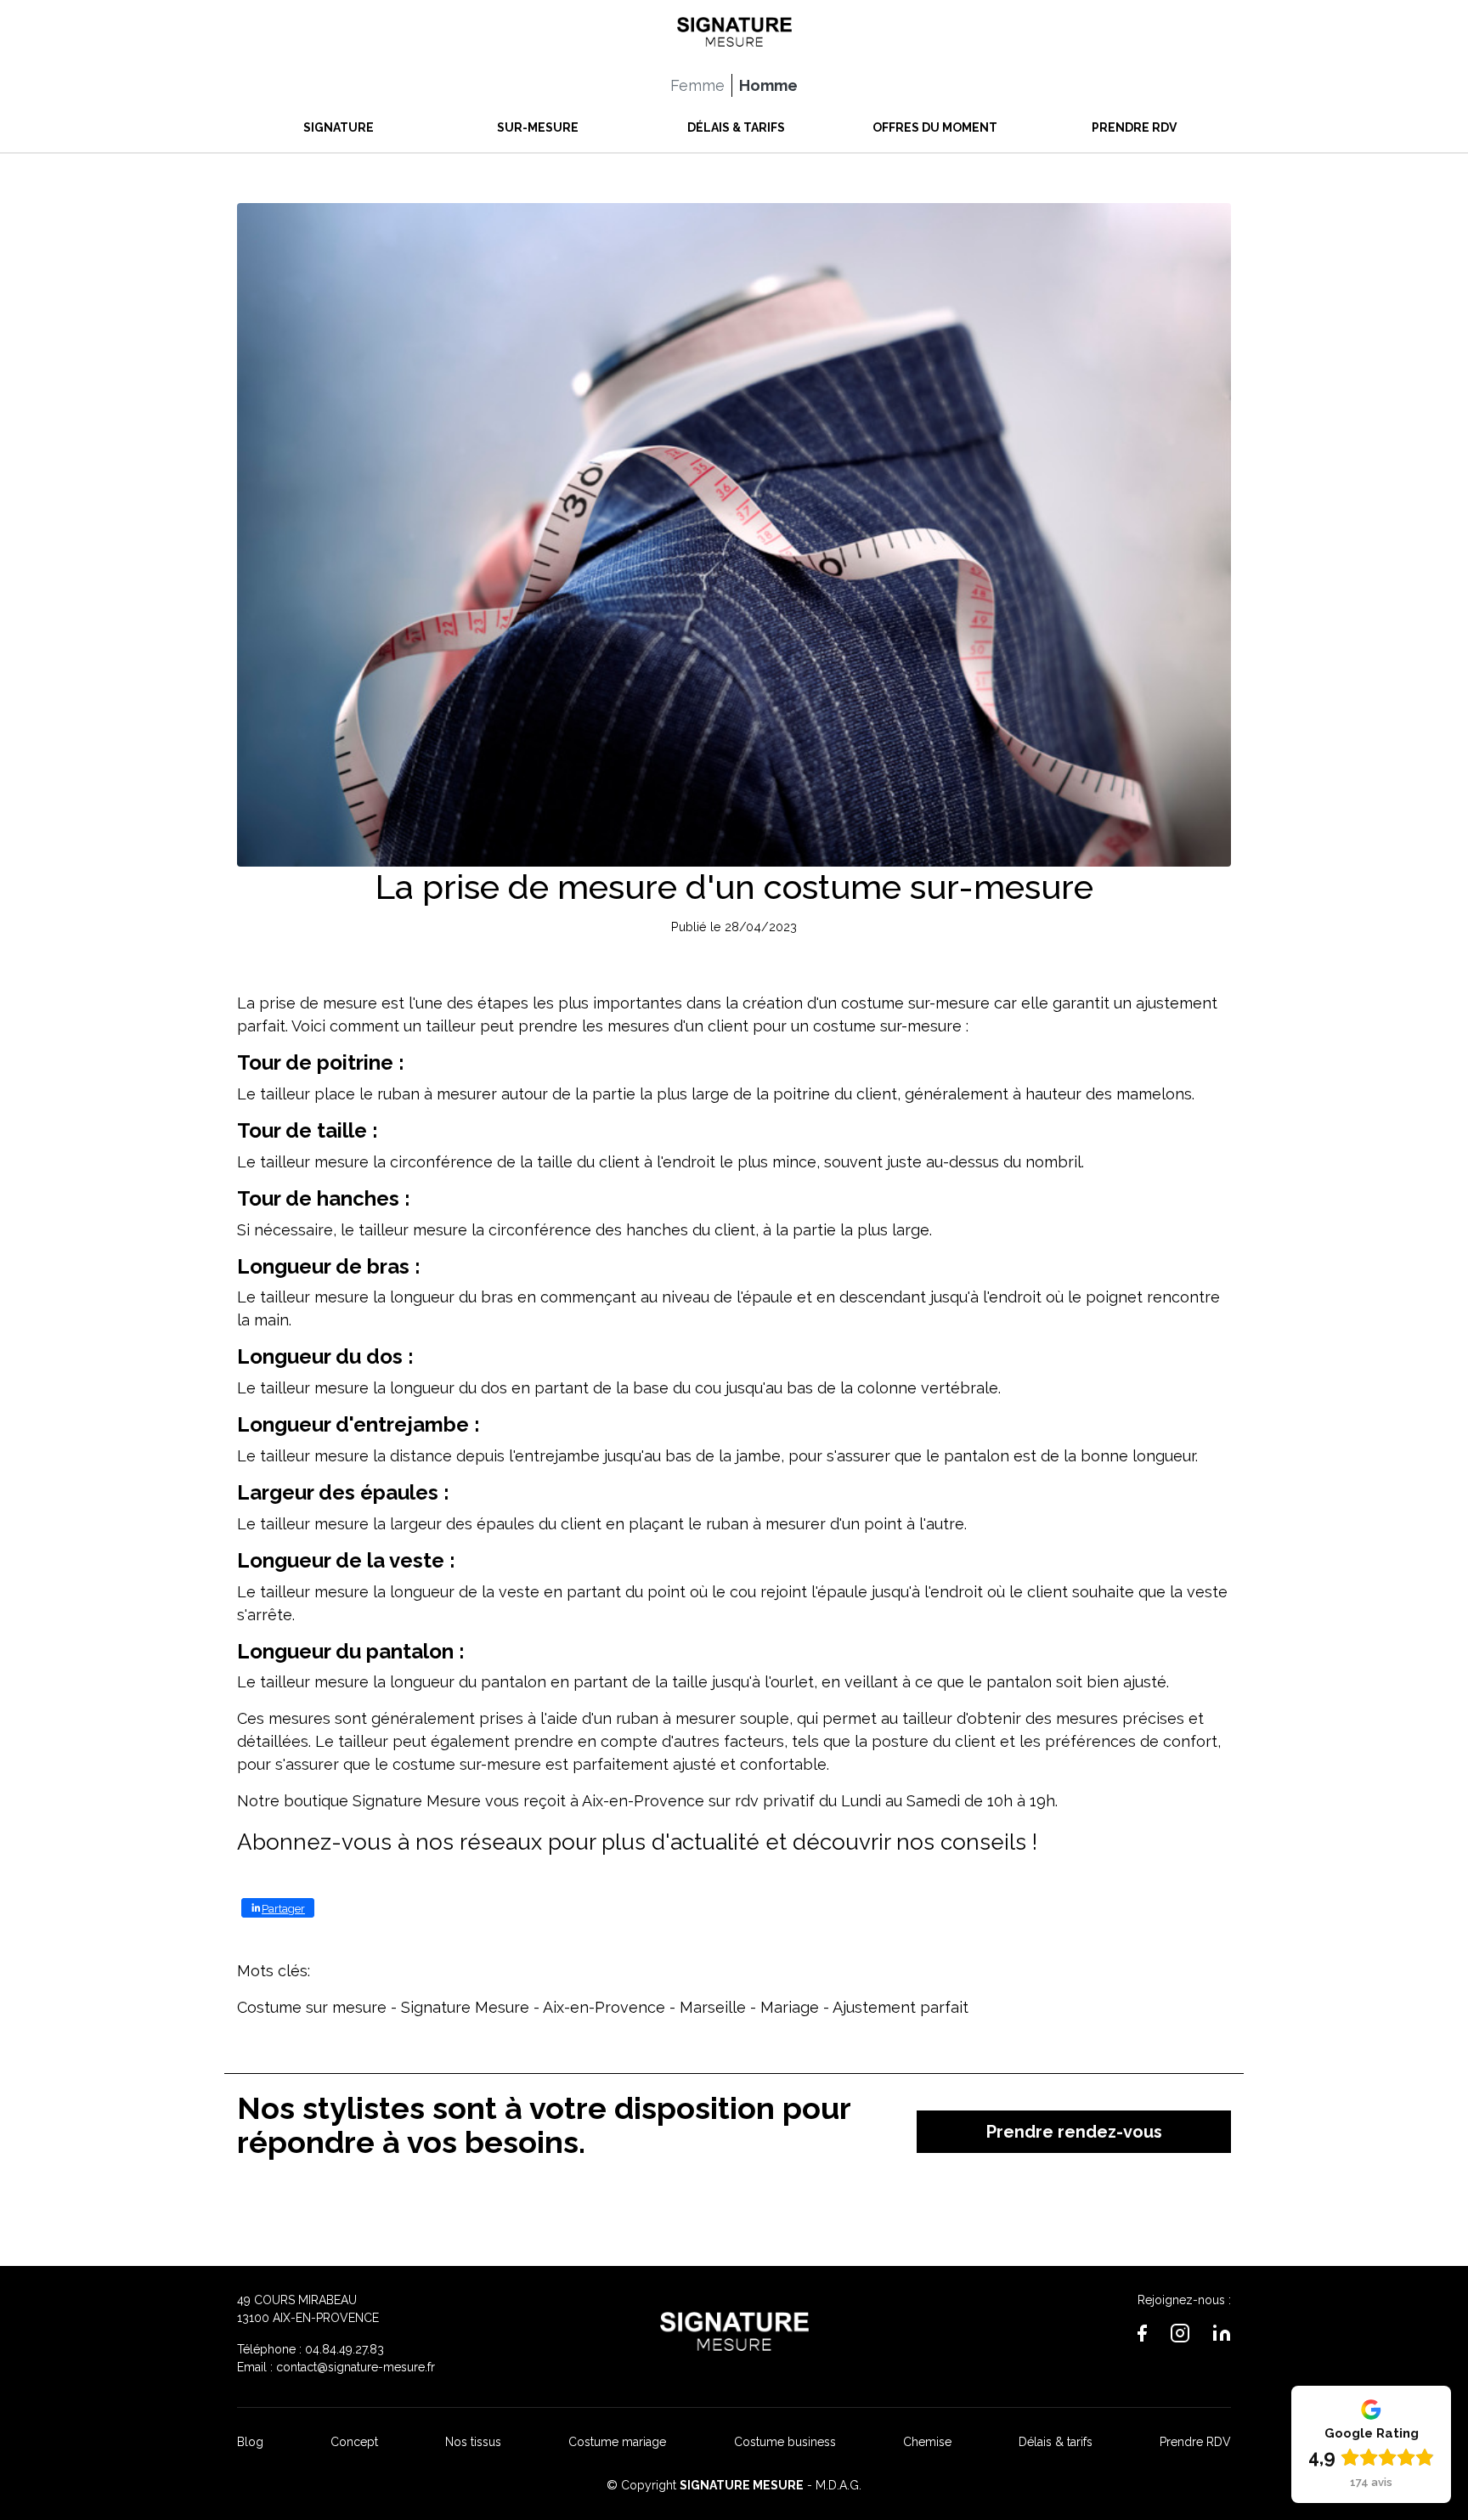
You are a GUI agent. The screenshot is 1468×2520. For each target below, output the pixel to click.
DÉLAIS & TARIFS (736, 127)
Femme (697, 85)
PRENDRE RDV (1134, 127)
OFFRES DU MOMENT (935, 127)
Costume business (785, 2442)
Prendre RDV (1195, 2442)
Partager (283, 1909)
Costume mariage (617, 2442)
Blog (250, 2442)
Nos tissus (473, 2442)
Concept (354, 2442)
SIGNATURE (339, 127)
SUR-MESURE (538, 127)
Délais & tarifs (1056, 2442)
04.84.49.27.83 (344, 2349)
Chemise (927, 2442)
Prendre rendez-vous (1074, 2132)
